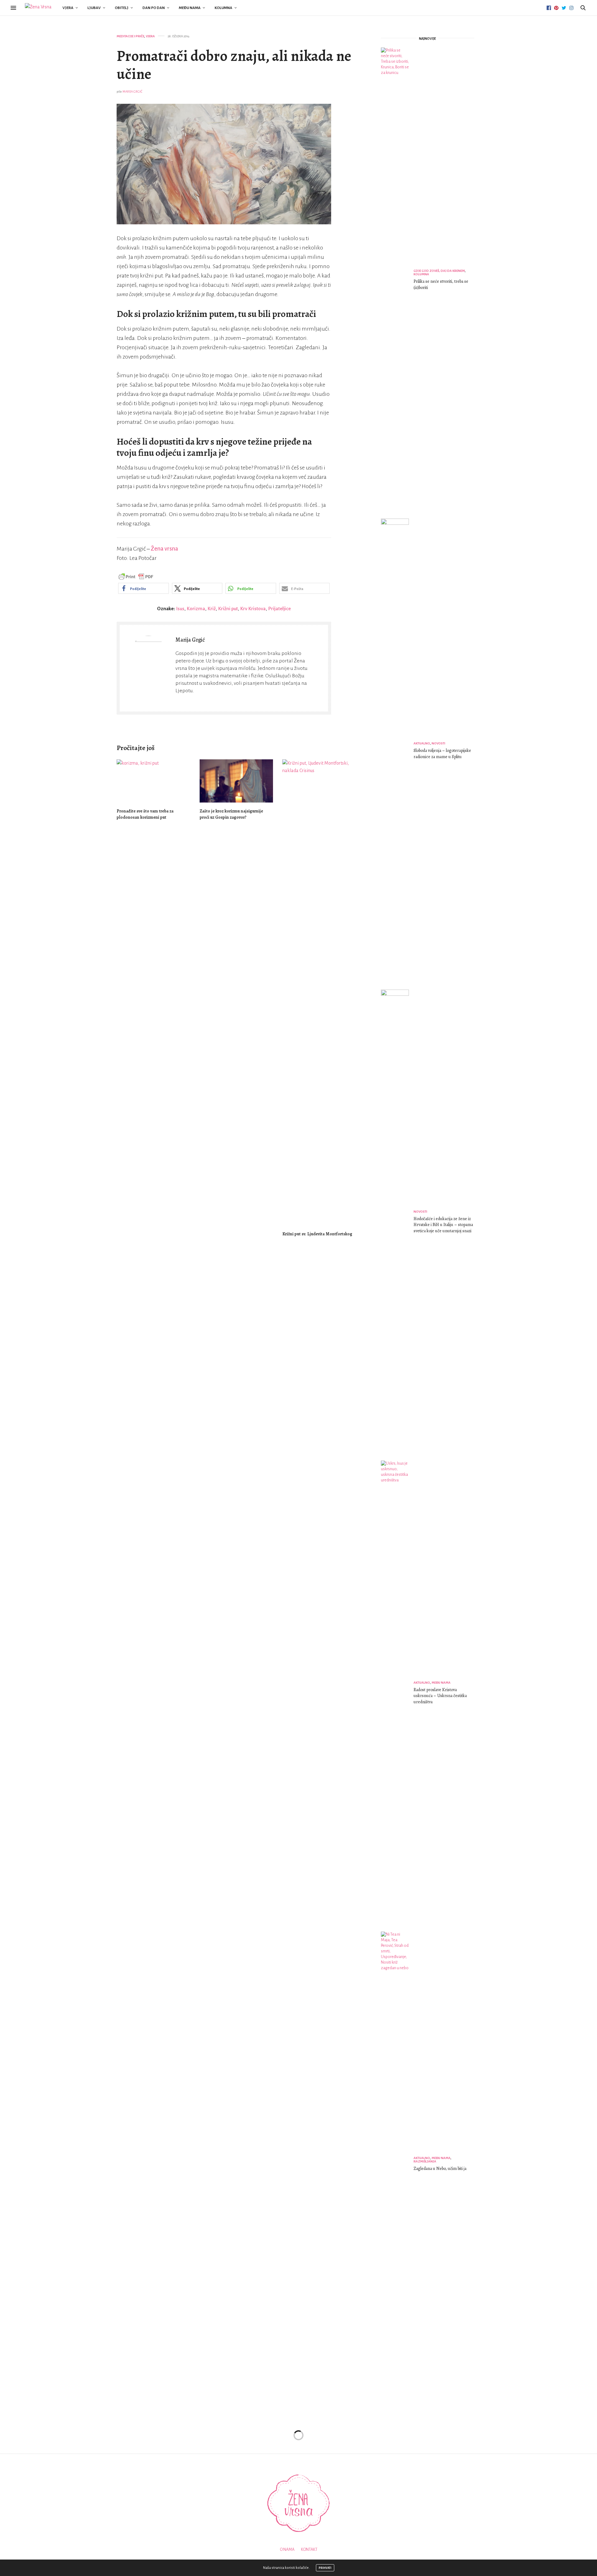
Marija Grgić (132, 92)
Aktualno (422, 743)
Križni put (228, 609)
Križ (212, 609)
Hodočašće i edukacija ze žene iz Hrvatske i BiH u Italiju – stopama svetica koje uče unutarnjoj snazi (443, 1225)
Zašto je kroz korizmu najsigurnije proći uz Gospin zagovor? (231, 814)
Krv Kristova (253, 609)
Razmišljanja (425, 2161)
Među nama (190, 8)
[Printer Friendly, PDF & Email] (136, 576)
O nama (287, 2550)
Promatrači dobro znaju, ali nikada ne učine (234, 65)
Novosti (438, 743)
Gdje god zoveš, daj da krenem (439, 271)
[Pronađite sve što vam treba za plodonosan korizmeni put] (153, 781)
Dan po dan (154, 8)
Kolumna (223, 8)
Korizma (196, 609)
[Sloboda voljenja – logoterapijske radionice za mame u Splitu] (397, 752)
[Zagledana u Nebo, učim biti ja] (397, 2165)
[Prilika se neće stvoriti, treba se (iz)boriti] (397, 281)
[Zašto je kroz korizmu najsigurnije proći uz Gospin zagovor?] (236, 781)
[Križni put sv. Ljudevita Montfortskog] (319, 992)
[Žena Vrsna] (38, 8)
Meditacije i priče (130, 36)
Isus (180, 609)
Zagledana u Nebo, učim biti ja (440, 2169)
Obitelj (122, 8)
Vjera (68, 8)
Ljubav (94, 8)
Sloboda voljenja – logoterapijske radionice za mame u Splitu (442, 754)
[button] (143, 588)
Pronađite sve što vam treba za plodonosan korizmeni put (145, 814)
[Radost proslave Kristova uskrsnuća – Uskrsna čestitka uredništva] (397, 1694)
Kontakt (309, 2550)
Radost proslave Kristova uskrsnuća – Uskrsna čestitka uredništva (440, 1696)
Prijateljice (279, 609)
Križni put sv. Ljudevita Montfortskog (317, 1234)
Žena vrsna (164, 549)
